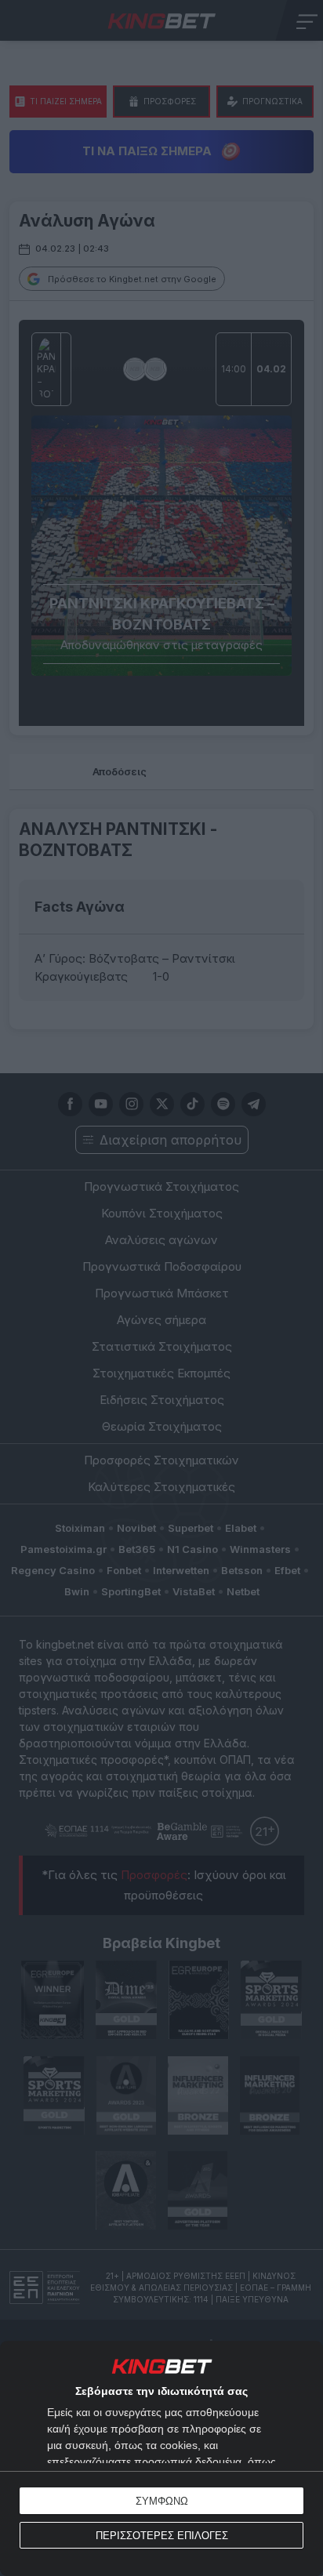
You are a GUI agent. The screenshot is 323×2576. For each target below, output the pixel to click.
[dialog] (161, 2458)
